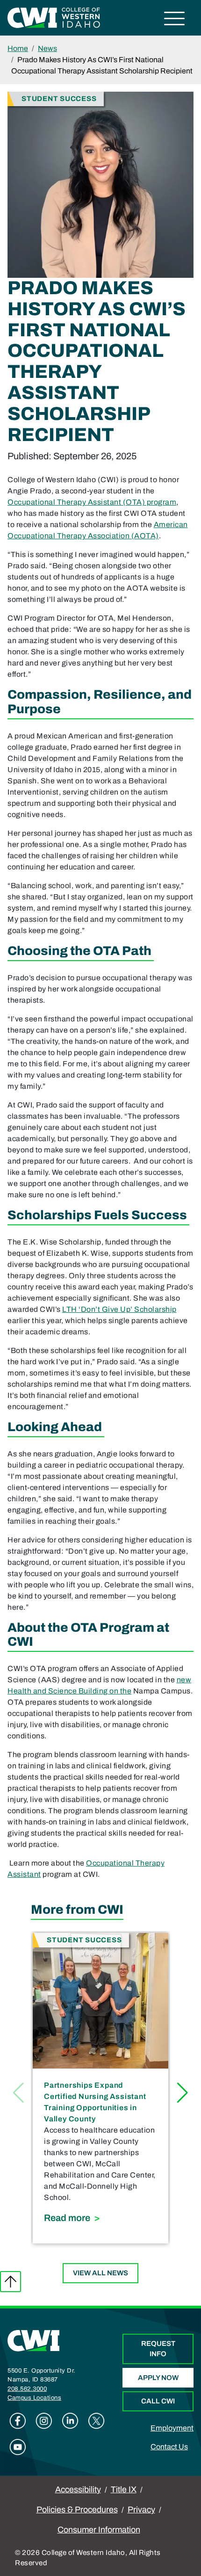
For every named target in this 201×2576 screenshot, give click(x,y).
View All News (100, 2273)
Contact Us (169, 2447)
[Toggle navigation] (175, 20)
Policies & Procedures (77, 2510)
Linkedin (70, 2421)
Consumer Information (99, 2530)
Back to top (11, 2282)
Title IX (124, 2489)
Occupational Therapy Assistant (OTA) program (92, 502)
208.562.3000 (27, 2389)
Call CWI (158, 2401)
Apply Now (158, 2378)
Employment (172, 2428)
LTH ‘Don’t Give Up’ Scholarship (119, 1309)
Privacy (141, 2510)
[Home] (34, 2340)
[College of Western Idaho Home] (54, 17)
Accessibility (78, 2489)
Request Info (158, 2349)
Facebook (18, 2421)
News (47, 48)
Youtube (18, 2447)
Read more (100, 2218)
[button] (183, 2093)
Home (18, 48)
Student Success (59, 98)
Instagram (44, 2421)
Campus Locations (34, 2398)
